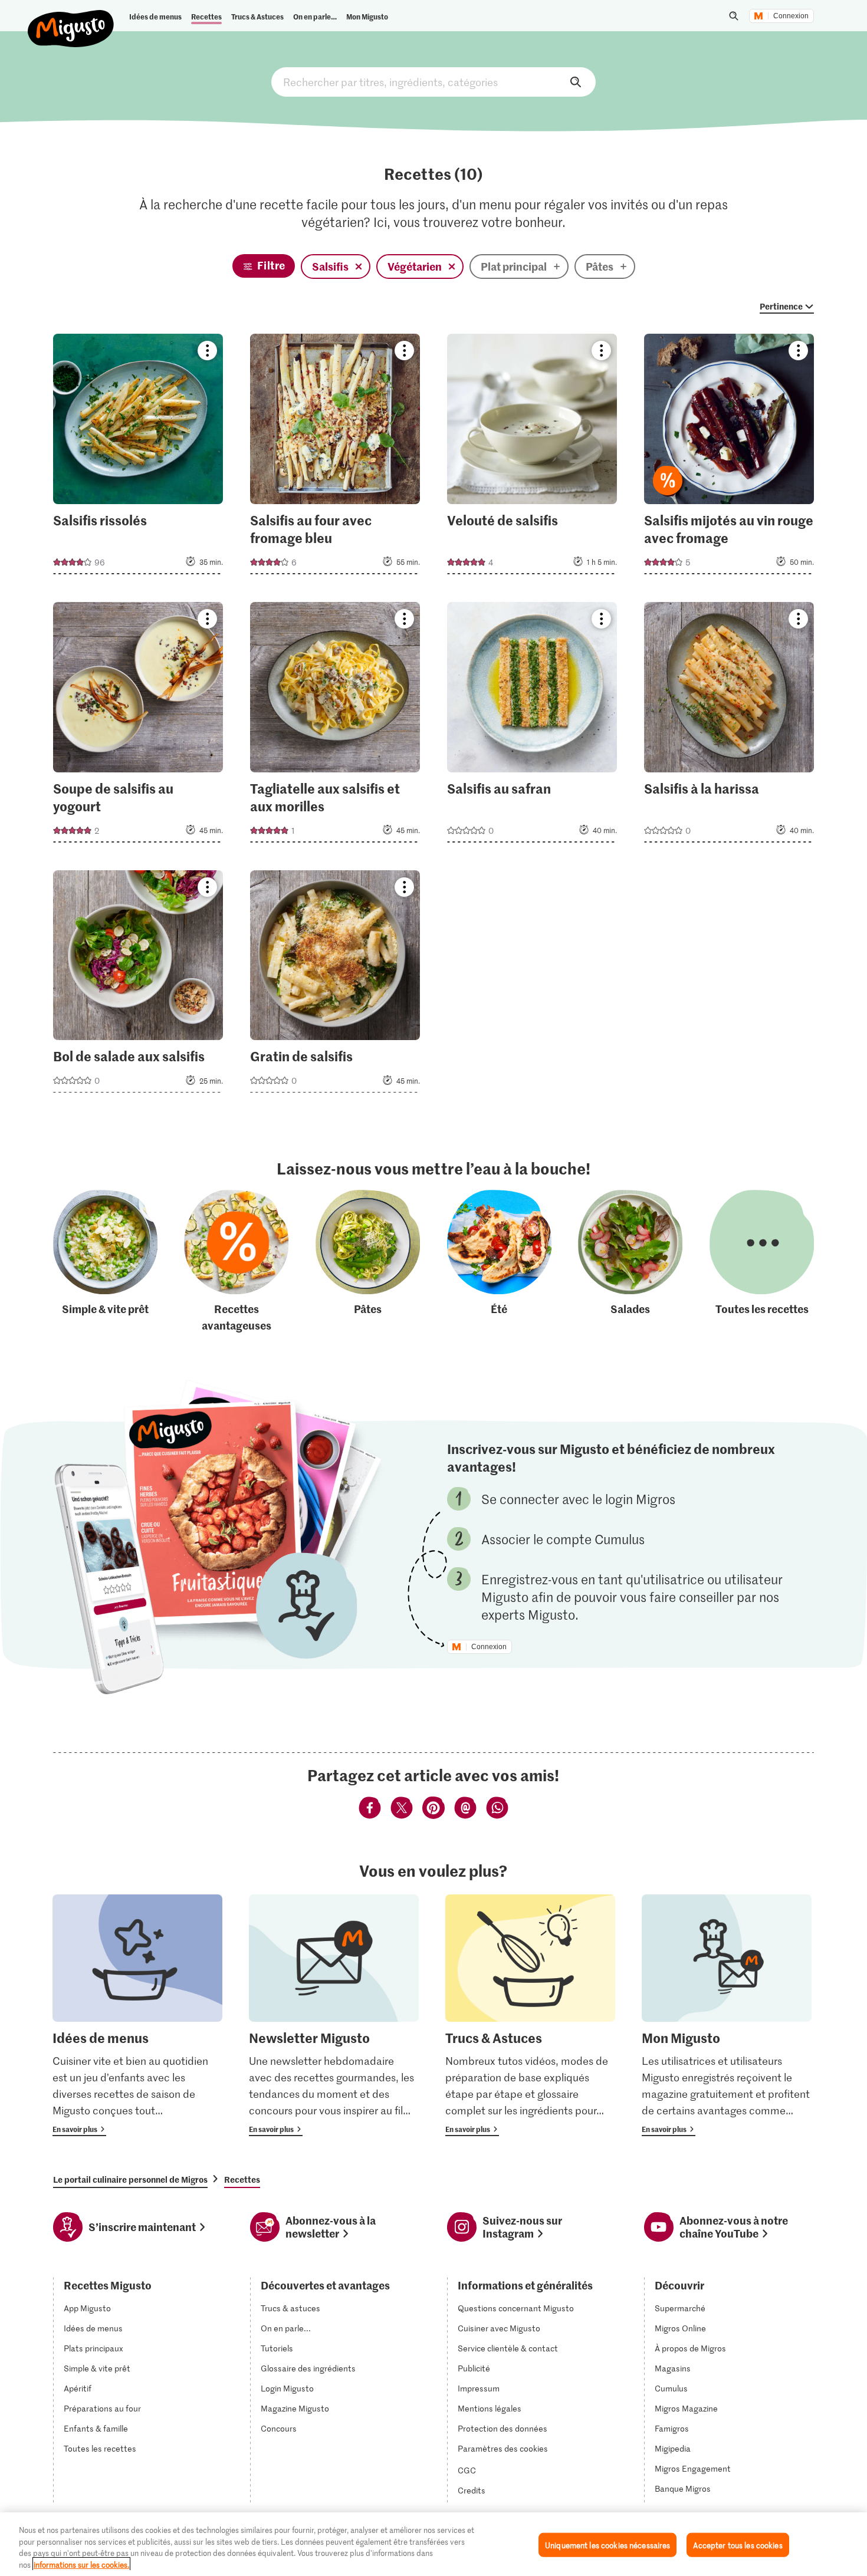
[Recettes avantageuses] (236, 1261)
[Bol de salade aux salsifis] (138, 985)
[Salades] (630, 1261)
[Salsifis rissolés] (138, 458)
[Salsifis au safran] (532, 726)
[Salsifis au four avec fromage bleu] (335, 458)
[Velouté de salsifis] (532, 458)
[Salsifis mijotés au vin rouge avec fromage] (729, 458)
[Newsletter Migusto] (334, 2015)
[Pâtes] (368, 1261)
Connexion (791, 16)
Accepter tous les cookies (738, 2545)
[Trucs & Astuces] (530, 2015)
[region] (433, 2544)
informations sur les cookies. (81, 2564)
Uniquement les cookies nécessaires (607, 2545)
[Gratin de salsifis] (335, 985)
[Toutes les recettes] (762, 1261)
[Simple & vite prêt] (105, 1261)
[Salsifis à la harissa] (729, 726)
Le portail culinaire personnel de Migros (130, 2179)
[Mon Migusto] (727, 2015)
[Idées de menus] (137, 2015)
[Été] (499, 1261)
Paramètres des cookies (503, 2449)
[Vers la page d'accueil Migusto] (71, 19)
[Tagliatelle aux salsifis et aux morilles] (335, 726)
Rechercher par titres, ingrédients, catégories (433, 82)
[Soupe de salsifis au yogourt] (138, 726)
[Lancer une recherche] (734, 16)
